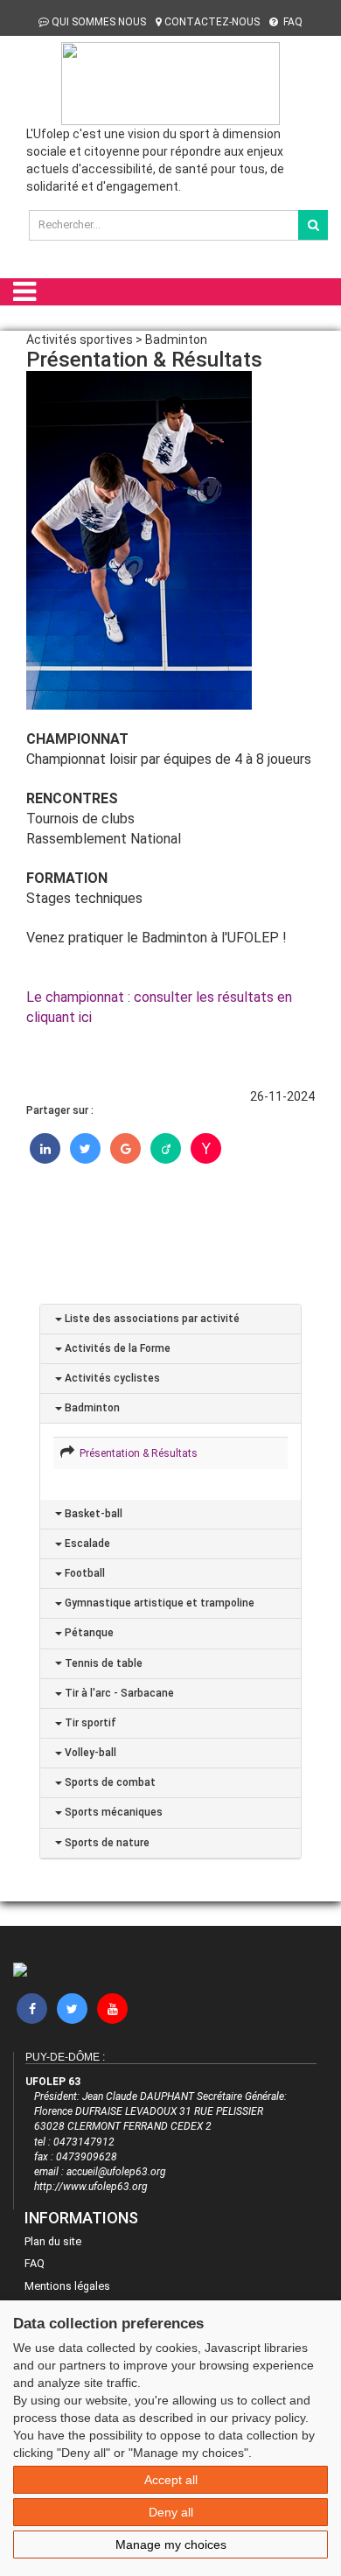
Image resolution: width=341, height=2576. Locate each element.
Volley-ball (89, 1753)
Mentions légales (67, 2286)
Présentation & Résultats (136, 1453)
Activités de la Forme (116, 1348)
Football (84, 1573)
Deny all (171, 2512)
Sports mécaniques (112, 1812)
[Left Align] (313, 225)
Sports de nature (106, 1843)
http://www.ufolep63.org (91, 2187)
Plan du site (53, 2241)
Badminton (91, 1408)
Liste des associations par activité (151, 1319)
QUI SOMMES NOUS (99, 22)
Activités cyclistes (111, 1378)
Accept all (171, 2480)
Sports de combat (109, 1782)
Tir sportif (89, 1723)
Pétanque (88, 1633)
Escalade (86, 1543)
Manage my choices (171, 2544)
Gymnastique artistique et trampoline (158, 1603)
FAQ (292, 22)
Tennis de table (102, 1663)
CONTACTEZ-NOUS (212, 22)
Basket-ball (92, 1514)
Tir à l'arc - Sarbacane (118, 1693)
